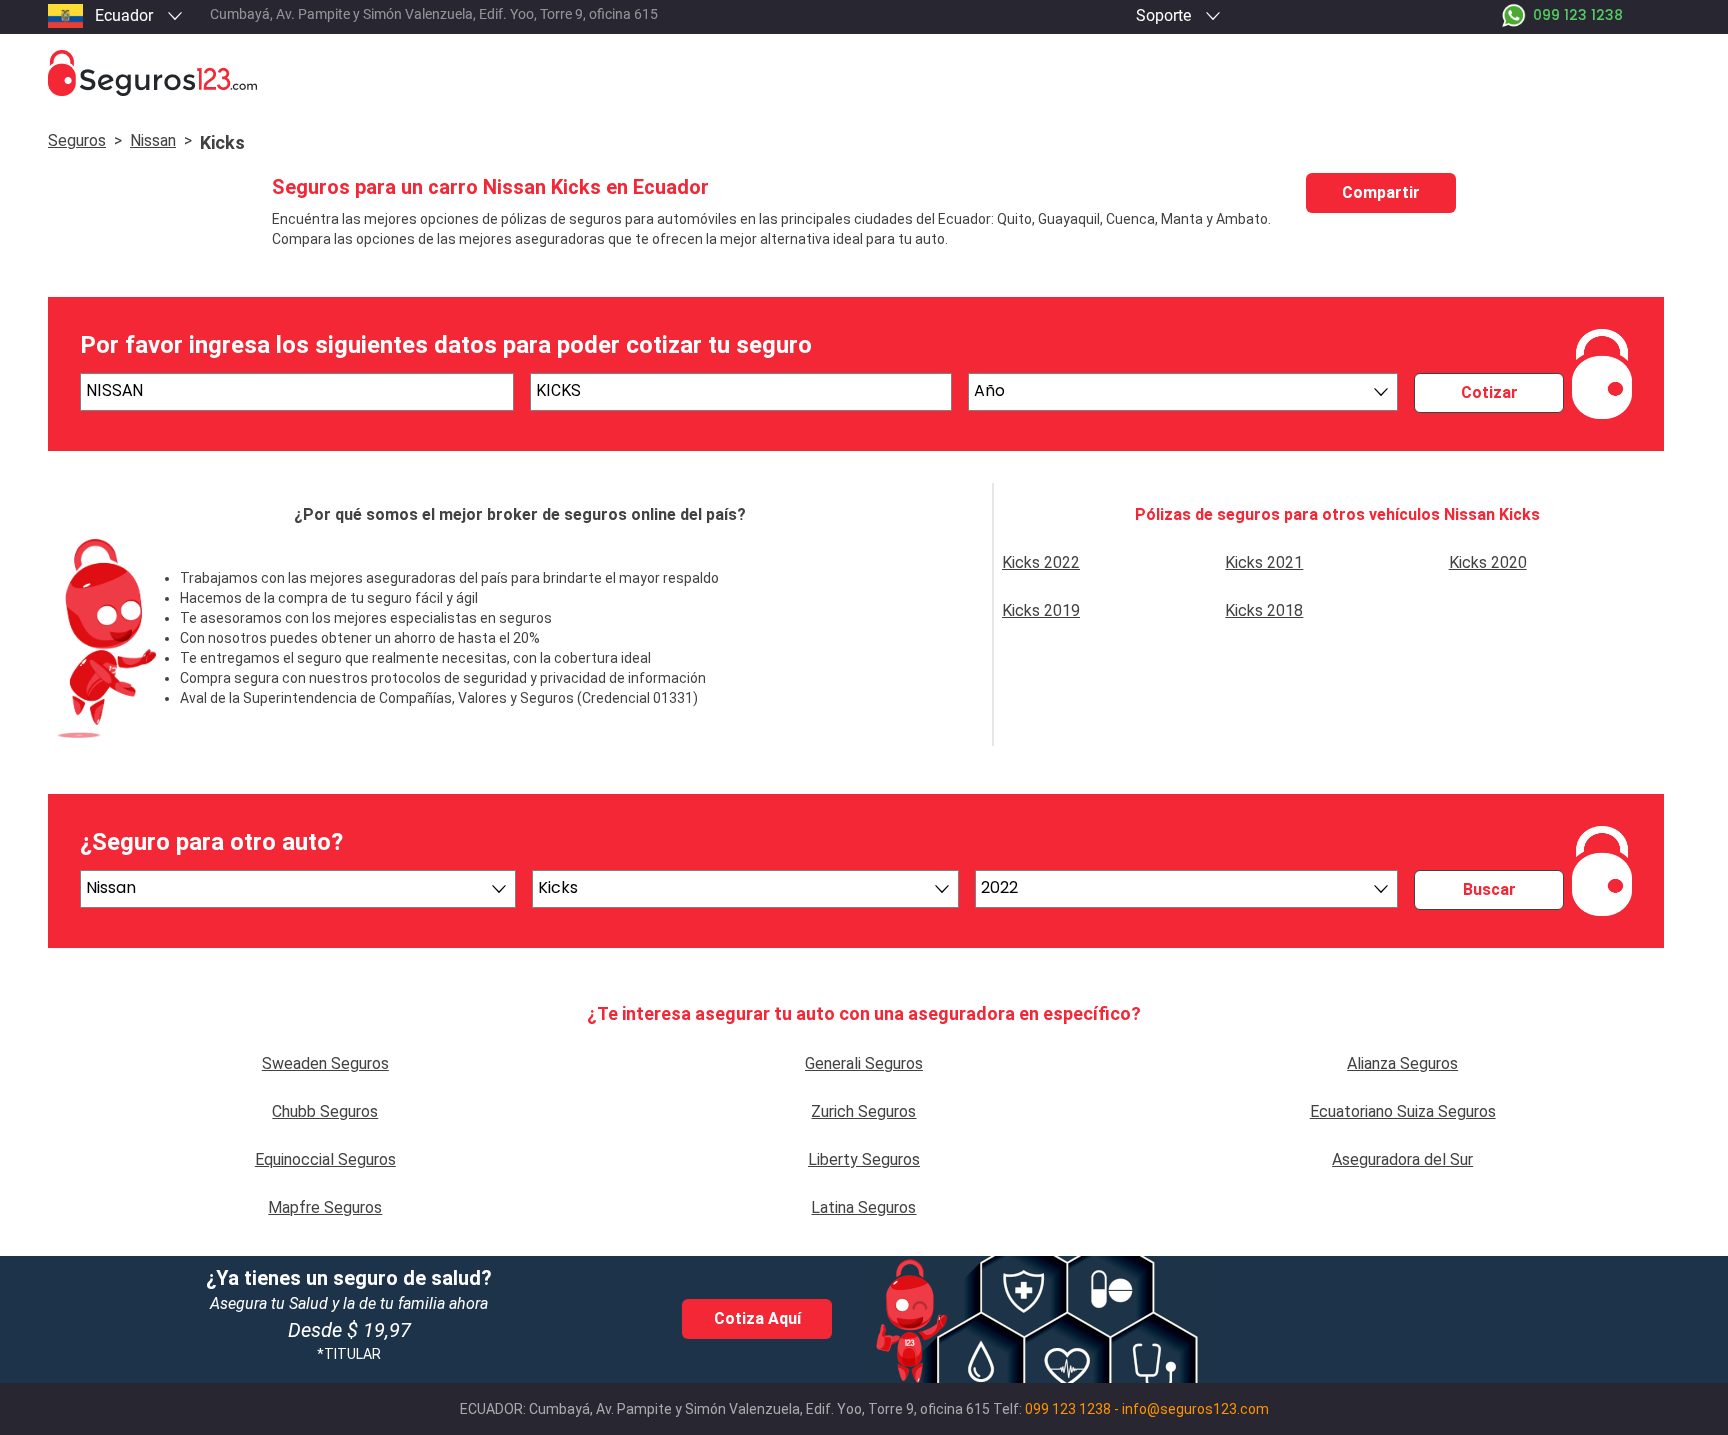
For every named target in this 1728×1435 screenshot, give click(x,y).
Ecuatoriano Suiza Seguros (1403, 1111)
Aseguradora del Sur (1402, 1159)
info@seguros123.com (1195, 1409)
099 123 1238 (1068, 1409)
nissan (153, 140)
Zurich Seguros (863, 1111)
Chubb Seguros (325, 1111)
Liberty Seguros (864, 1159)
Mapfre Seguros (325, 1207)
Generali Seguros (864, 1063)
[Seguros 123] (864, 73)
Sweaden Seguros (325, 1063)
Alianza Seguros (1402, 1063)
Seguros (77, 140)
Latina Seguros (863, 1207)
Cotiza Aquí (757, 1318)
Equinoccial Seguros (325, 1159)
